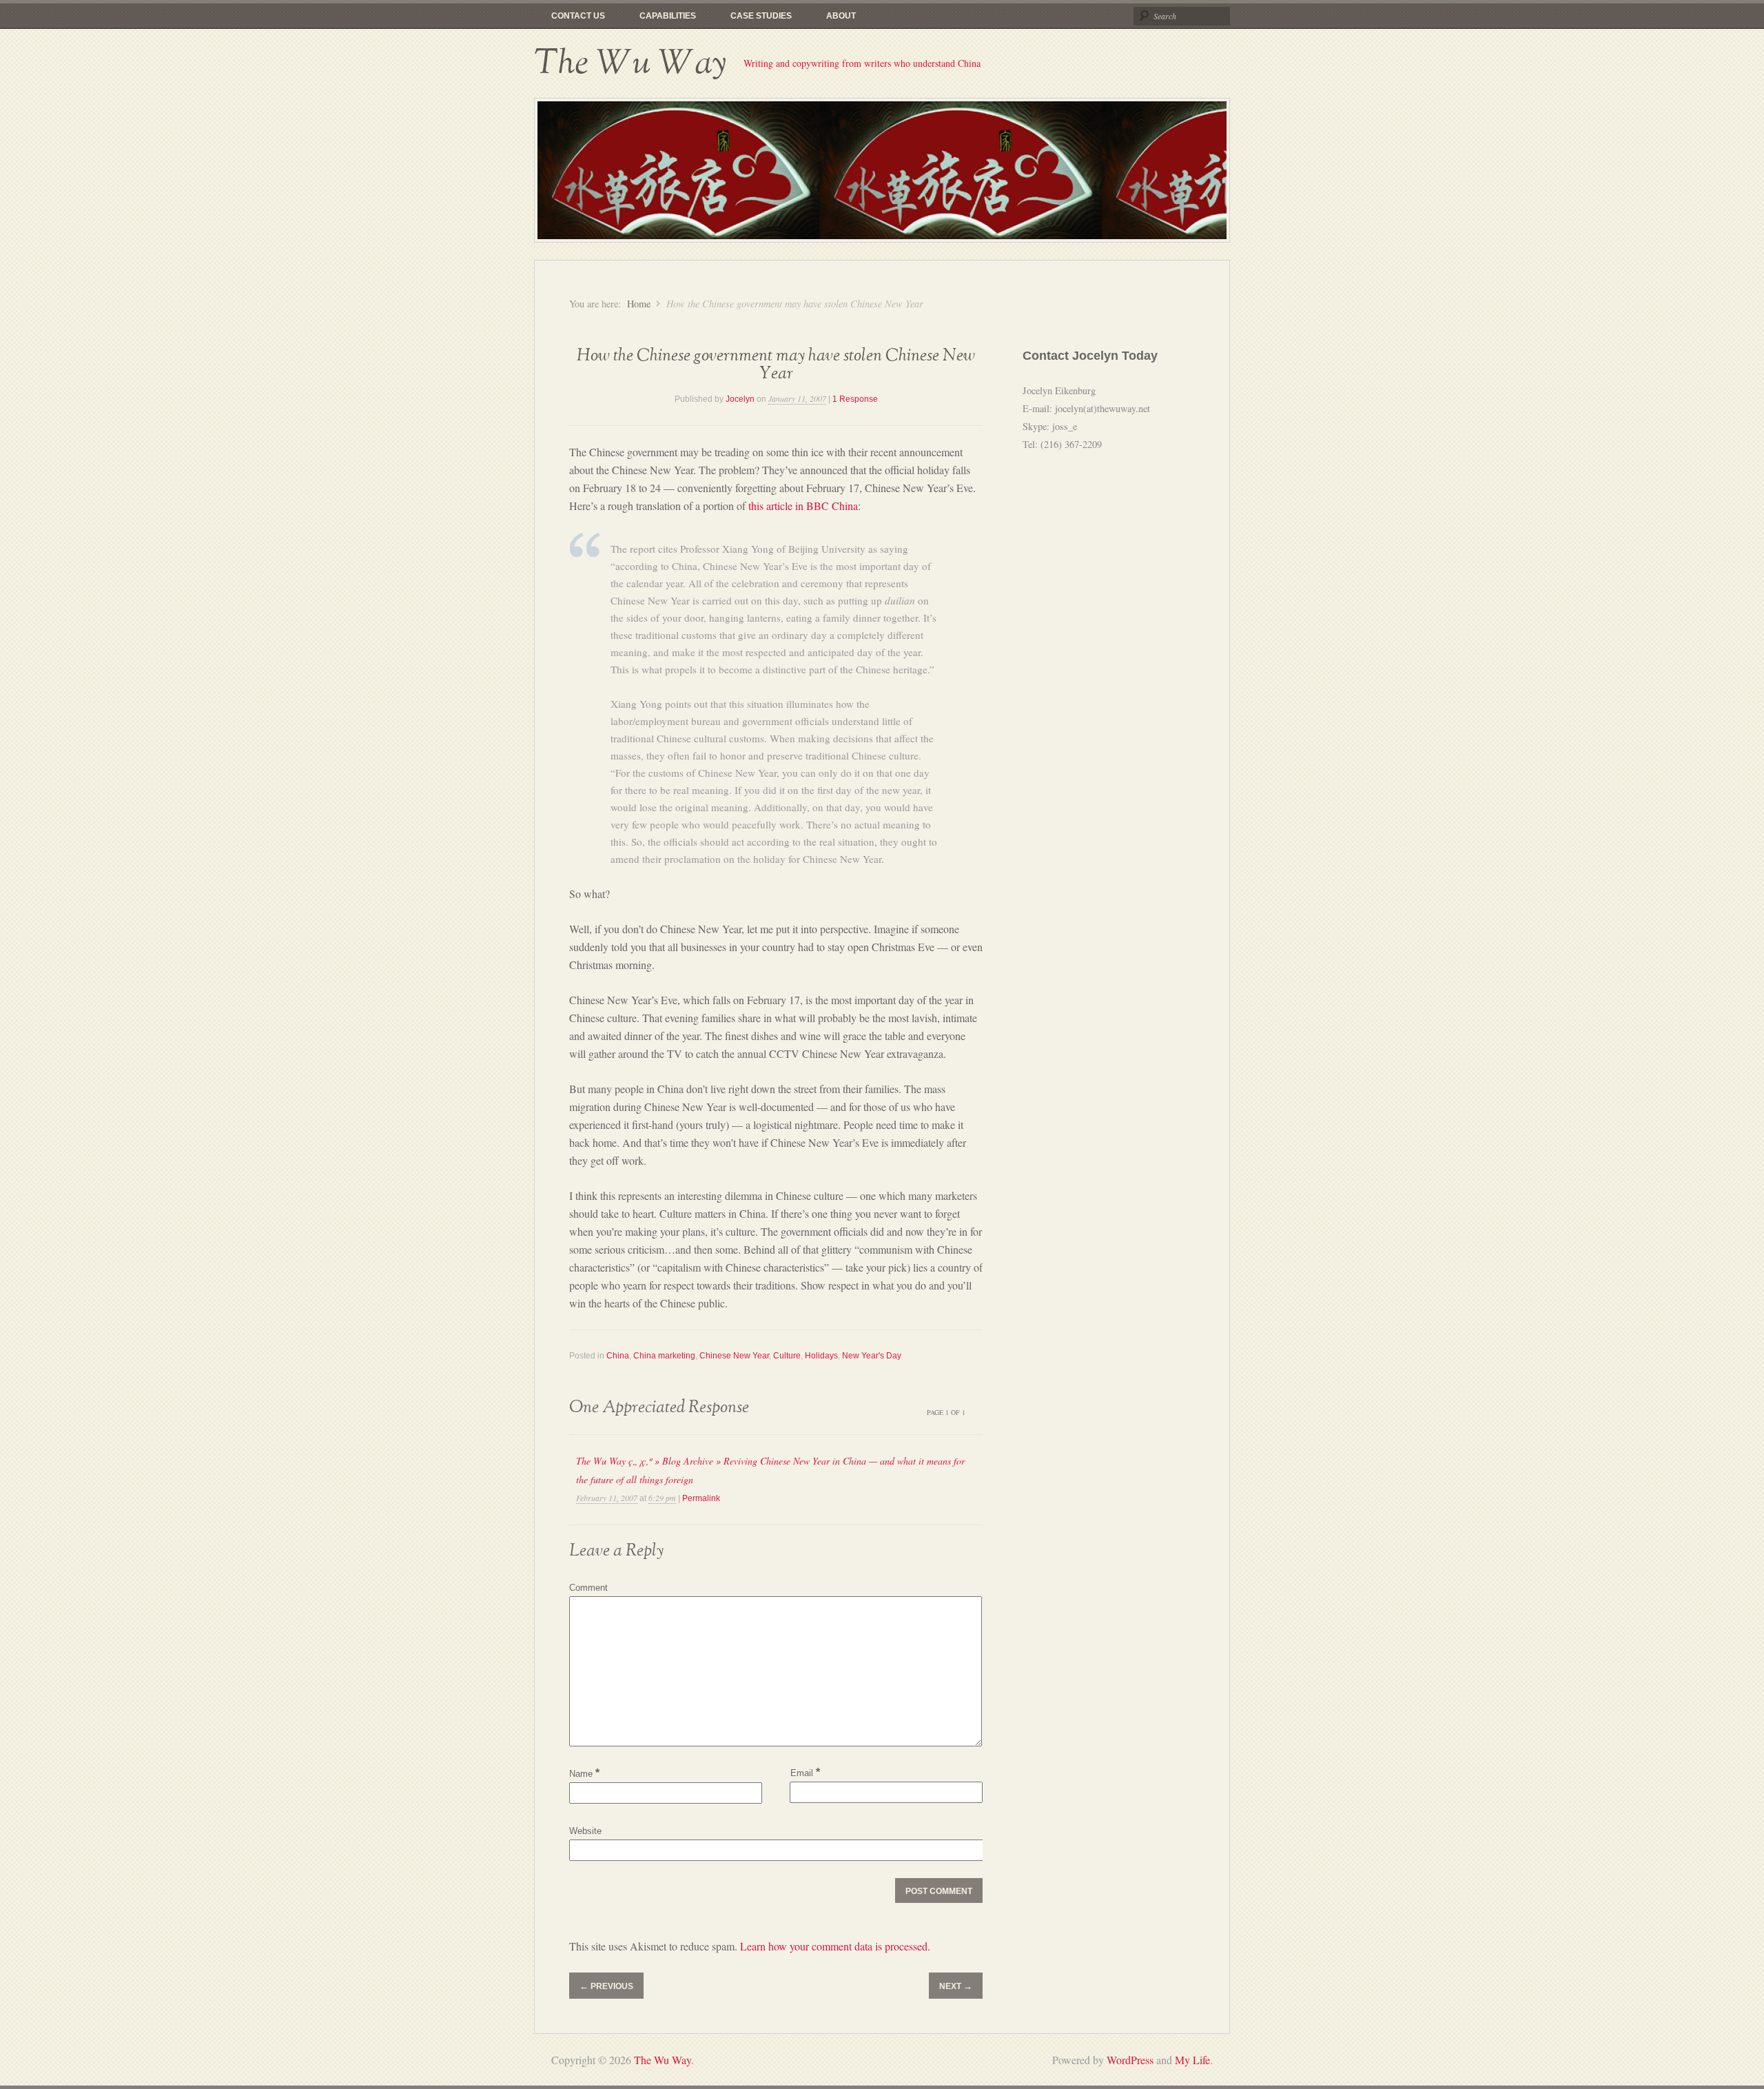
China (618, 1356)
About (841, 16)
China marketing (664, 1356)
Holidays (821, 1356)
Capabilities (668, 16)
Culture (787, 1356)
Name (584, 1774)
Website (585, 1831)
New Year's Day (872, 1356)
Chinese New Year (734, 1356)
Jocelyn (740, 399)
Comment (588, 1588)
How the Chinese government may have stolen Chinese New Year (776, 365)
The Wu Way (630, 63)
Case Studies (761, 16)
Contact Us (578, 16)
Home (639, 304)
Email (805, 1772)
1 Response (855, 399)
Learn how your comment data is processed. (835, 1946)
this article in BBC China (803, 506)
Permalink (701, 1498)
